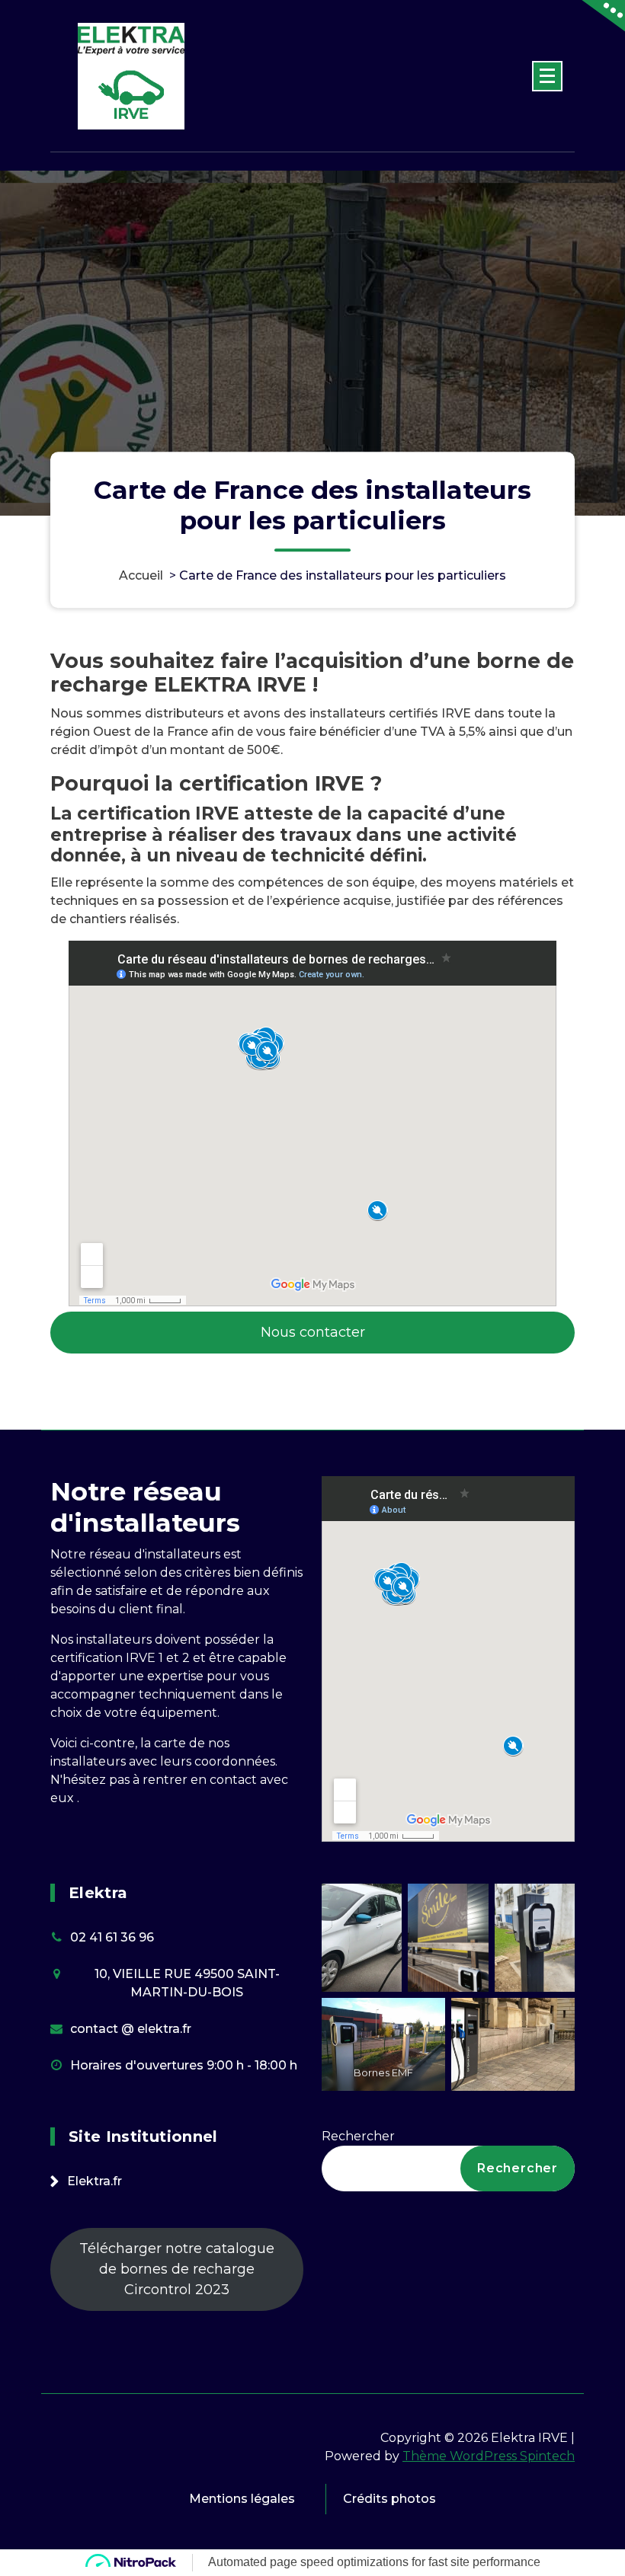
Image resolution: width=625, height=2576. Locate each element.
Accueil (141, 575)
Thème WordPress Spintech (489, 2456)
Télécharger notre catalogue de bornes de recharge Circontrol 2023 (177, 2269)
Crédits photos (389, 2499)
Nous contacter (313, 1332)
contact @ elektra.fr (131, 2029)
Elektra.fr (95, 2181)
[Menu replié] (547, 76)
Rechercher (358, 2136)
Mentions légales (242, 2499)
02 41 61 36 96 (112, 1937)
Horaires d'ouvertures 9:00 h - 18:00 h (184, 2065)
